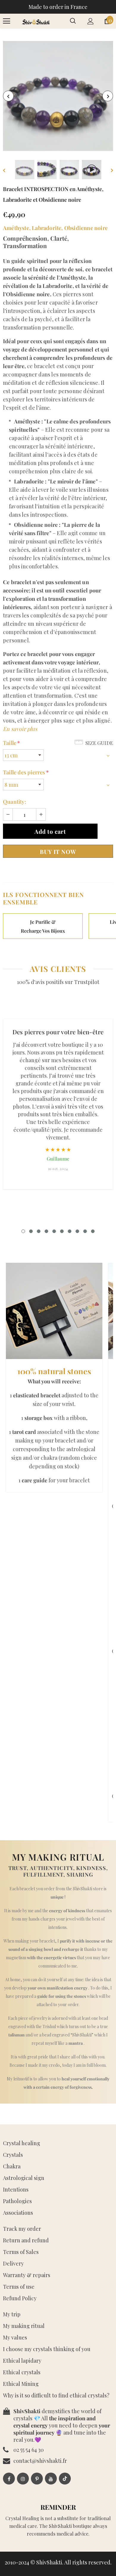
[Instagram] (23, 2479)
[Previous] (8, 96)
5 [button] (54, 1231)
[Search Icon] (73, 21)
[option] (58, 96)
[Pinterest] (37, 2479)
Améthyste (16, 228)
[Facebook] (9, 2479)
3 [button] (39, 1231)
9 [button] (85, 1231)
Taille (11, 743)
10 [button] (93, 1231)
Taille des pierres (26, 772)
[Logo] (36, 21)
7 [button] (70, 1231)
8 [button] (77, 1231)
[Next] (108, 96)
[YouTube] (51, 2479)
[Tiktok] (65, 2479)
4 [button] (46, 1231)
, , (55, 228)
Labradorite (47, 228)
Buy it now (58, 852)
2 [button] (31, 1231)
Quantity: (15, 802)
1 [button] (23, 1231)
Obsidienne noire (86, 228)
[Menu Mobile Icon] (7, 21)
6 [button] (62, 1231)
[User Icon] (91, 21)
